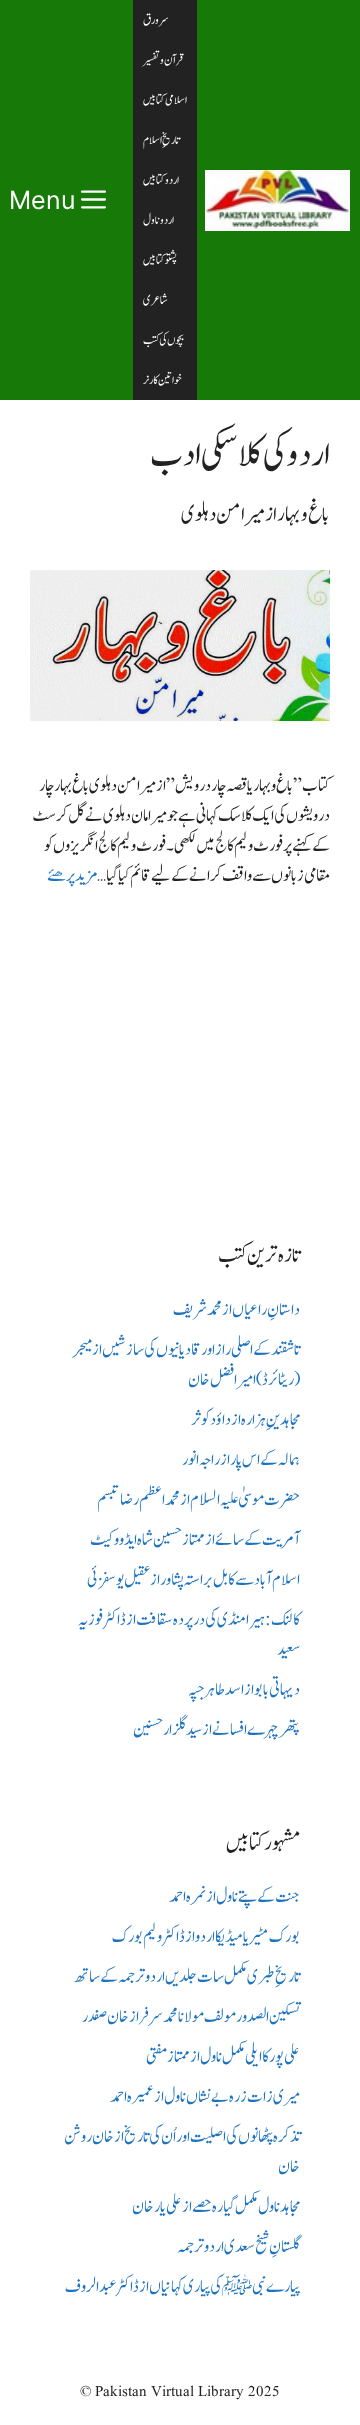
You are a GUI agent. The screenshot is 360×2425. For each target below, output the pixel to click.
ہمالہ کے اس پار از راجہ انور (241, 1460)
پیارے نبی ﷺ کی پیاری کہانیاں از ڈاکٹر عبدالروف (182, 2287)
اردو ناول (158, 220)
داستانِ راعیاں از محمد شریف (236, 1310)
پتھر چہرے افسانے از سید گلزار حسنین (216, 1730)
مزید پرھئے (72, 876)
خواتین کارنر (162, 380)
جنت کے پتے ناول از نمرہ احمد (234, 1897)
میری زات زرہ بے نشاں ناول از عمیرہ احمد (205, 2097)
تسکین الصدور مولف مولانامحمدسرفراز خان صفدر (191, 2017)
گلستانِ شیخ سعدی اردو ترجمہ (238, 2247)
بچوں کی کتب (163, 340)
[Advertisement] (180, 1049)
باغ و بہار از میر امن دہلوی (255, 514)
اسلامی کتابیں (165, 100)
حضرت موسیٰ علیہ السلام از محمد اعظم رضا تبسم (198, 1500)
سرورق (156, 20)
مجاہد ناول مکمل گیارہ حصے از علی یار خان (216, 2207)
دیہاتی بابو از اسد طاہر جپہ (244, 1690)
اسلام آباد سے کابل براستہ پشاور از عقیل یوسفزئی (193, 1580)
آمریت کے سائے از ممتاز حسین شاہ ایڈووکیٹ (195, 1540)
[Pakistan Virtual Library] (277, 200)
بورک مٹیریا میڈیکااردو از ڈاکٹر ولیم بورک (206, 1937)
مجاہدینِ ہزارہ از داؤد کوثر (245, 1420)
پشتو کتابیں (160, 260)
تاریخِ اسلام (161, 140)
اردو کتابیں (161, 180)
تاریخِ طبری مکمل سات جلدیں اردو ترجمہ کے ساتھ (187, 1977)
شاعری (155, 300)
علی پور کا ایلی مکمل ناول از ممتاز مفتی (223, 2057)
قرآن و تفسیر (163, 60)
